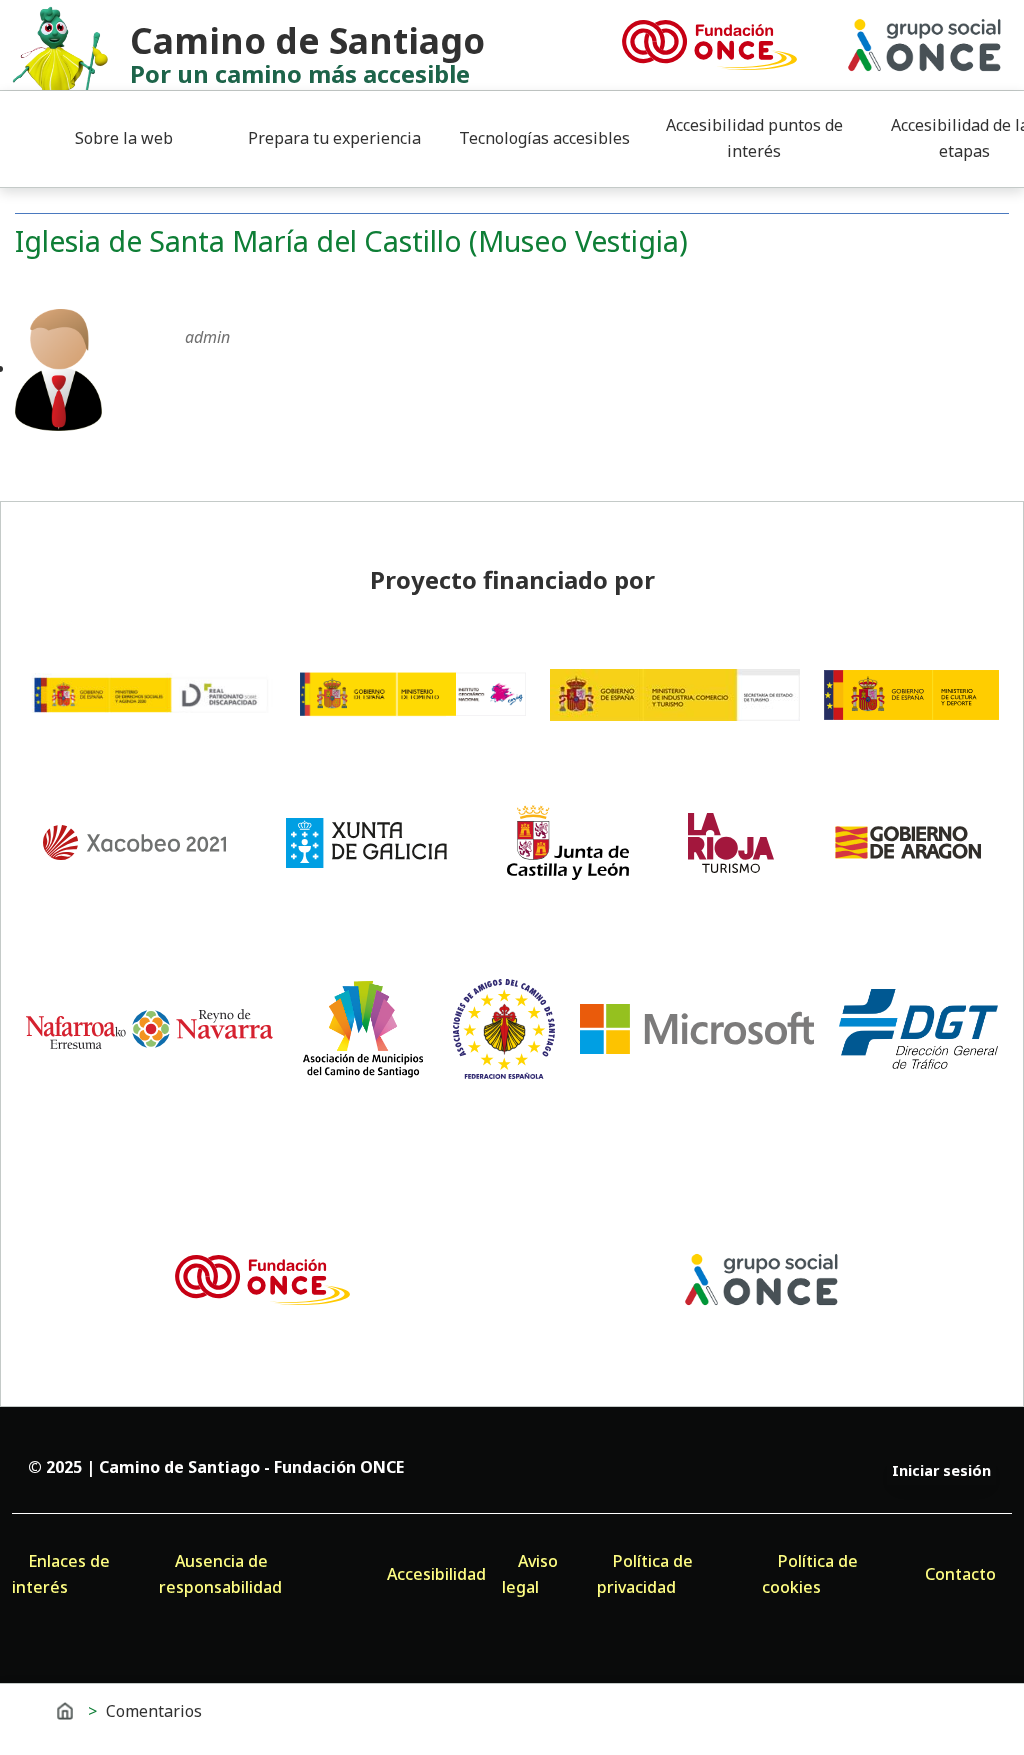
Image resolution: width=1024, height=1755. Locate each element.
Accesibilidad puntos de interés (754, 138)
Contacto (960, 1574)
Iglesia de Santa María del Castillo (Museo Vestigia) (351, 240)
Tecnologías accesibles (544, 138)
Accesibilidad (436, 1574)
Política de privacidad (645, 1574)
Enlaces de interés (61, 1574)
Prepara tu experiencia (334, 138)
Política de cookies (810, 1574)
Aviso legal (530, 1574)
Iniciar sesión (941, 1470)
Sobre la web (124, 138)
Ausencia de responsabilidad (220, 1574)
